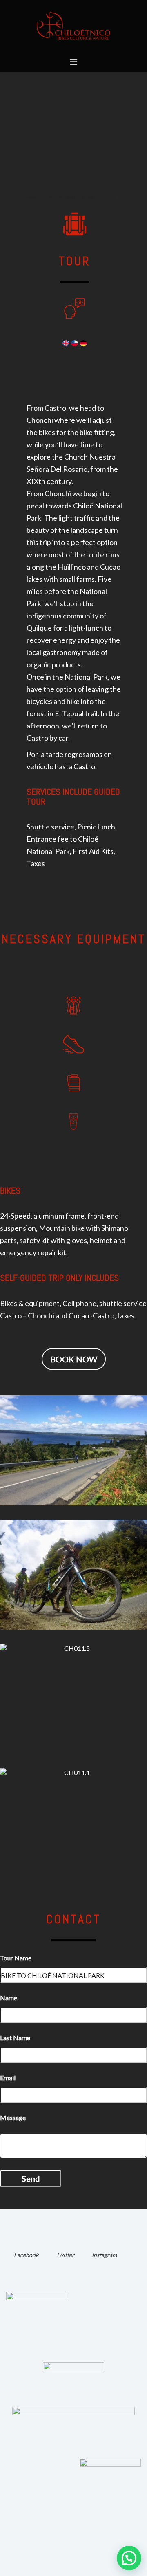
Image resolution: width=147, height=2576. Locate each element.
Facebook (26, 2255)
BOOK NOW (74, 1359)
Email (8, 2078)
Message (13, 2117)
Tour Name (16, 1958)
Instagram (104, 2255)
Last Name (15, 2038)
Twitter (65, 2255)
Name (9, 1998)
